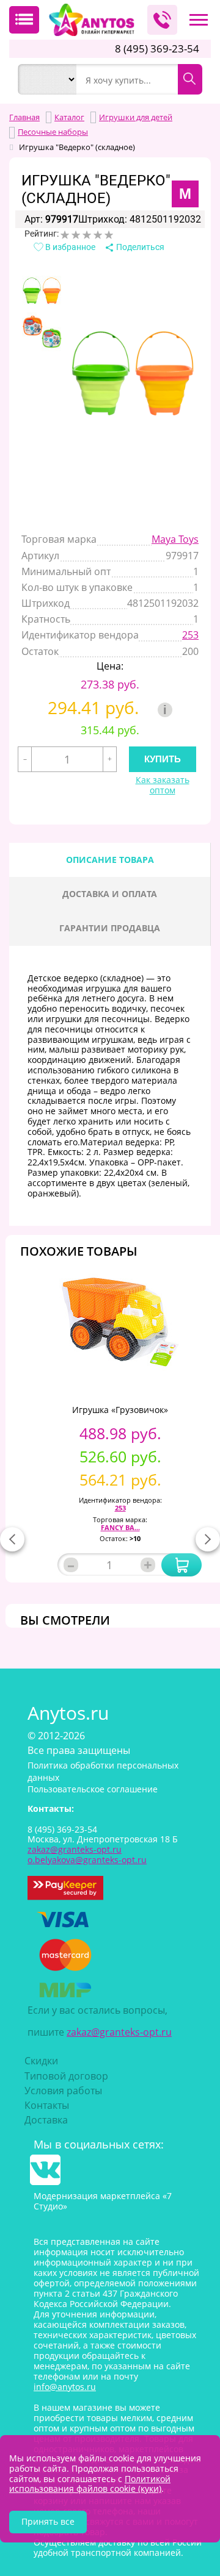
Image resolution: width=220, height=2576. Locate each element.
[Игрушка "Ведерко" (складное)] (42, 291)
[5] (109, 235)
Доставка (46, 2120)
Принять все (48, 2521)
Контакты (47, 2105)
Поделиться (139, 247)
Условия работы (63, 2091)
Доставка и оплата (110, 894)
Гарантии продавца (110, 928)
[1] (65, 235)
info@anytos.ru (65, 2387)
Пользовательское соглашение (93, 1789)
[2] (76, 235)
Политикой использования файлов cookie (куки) (90, 2484)
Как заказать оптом (163, 785)
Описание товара (110, 860)
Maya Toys (175, 539)
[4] (98, 235)
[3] (87, 235)
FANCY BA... (120, 1527)
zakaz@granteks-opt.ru (119, 2032)
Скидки (41, 2061)
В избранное (69, 247)
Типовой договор (66, 2076)
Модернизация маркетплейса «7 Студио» (103, 2201)
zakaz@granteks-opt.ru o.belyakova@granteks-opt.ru (87, 1855)
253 (190, 635)
